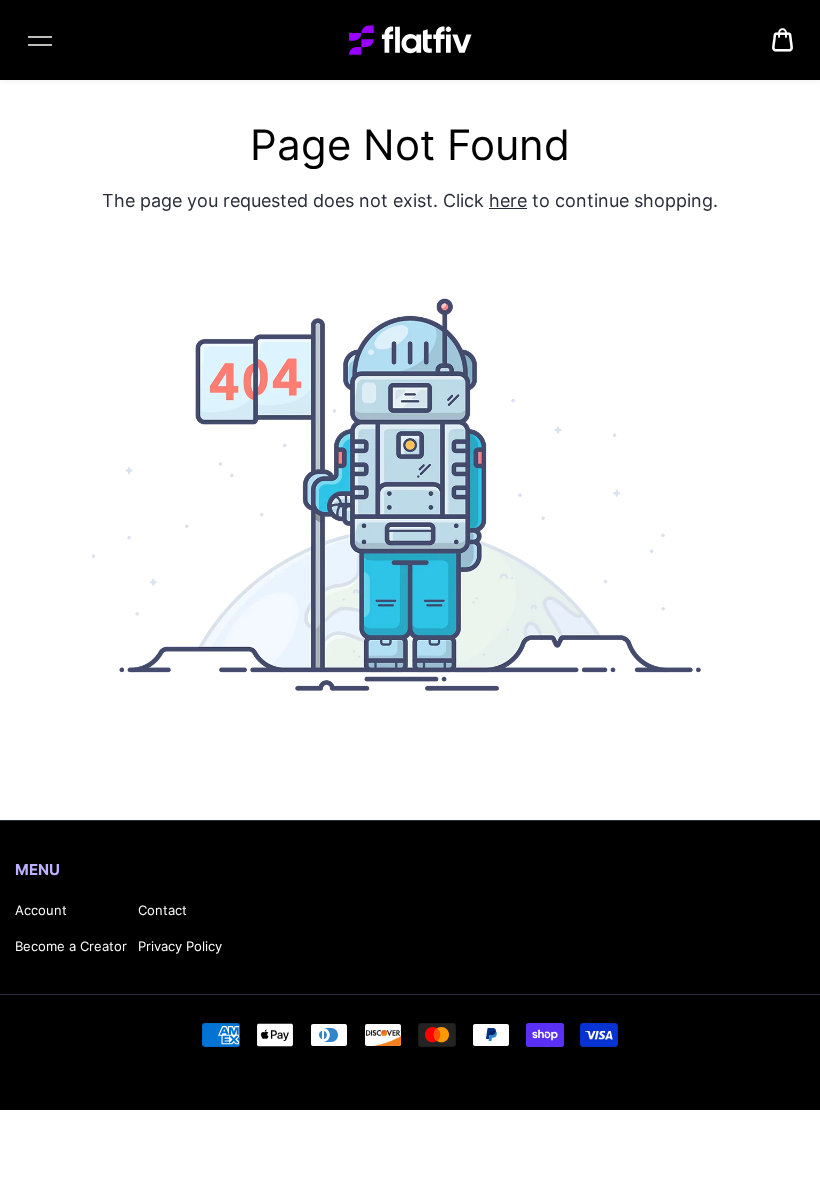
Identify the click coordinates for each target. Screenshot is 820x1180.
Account (41, 910)
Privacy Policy (180, 946)
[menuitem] (782, 40)
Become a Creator (71, 946)
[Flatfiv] (410, 40)
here (508, 200)
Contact (162, 910)
